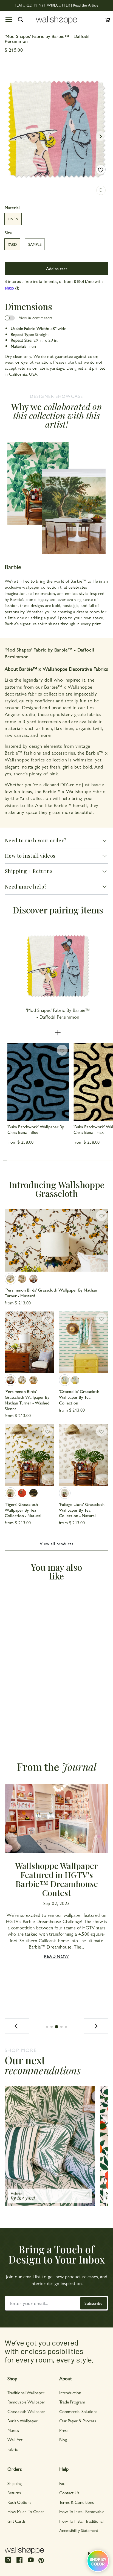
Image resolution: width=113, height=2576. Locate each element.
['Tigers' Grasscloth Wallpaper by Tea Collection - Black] (33, 1493)
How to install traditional (81, 2521)
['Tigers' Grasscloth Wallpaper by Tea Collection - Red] (22, 1493)
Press (64, 2430)
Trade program (72, 2402)
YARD (12, 244)
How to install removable (82, 2511)
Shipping (15, 2483)
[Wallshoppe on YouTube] (31, 2562)
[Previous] (17, 2026)
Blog (63, 2439)
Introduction (70, 2392)
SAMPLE (35, 244)
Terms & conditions (77, 2502)
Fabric (13, 2449)
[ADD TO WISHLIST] (101, 170)
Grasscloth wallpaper (26, 2411)
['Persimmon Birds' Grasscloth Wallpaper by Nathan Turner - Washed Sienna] (33, 1279)
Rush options (19, 2502)
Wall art (15, 2439)
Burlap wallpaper (22, 2421)
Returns (14, 2492)
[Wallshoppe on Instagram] (8, 2562)
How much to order (26, 2511)
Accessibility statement (79, 2530)
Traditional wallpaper (26, 2392)
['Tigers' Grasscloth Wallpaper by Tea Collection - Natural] (29, 1455)
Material (12, 208)
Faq (62, 2483)
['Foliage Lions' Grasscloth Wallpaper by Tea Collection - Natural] (84, 1455)
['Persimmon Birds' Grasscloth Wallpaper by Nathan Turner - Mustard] (56, 1240)
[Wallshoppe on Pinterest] (41, 2560)
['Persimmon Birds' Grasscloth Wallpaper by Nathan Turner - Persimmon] (22, 1279)
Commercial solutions (78, 2411)
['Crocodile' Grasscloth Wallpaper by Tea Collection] (84, 1342)
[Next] (96, 2026)
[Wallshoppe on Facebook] (19, 2562)
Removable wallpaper (26, 2402)
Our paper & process (78, 2421)
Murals (13, 2430)
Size (8, 233)
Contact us (69, 2492)
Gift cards (16, 2521)
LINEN (13, 219)
